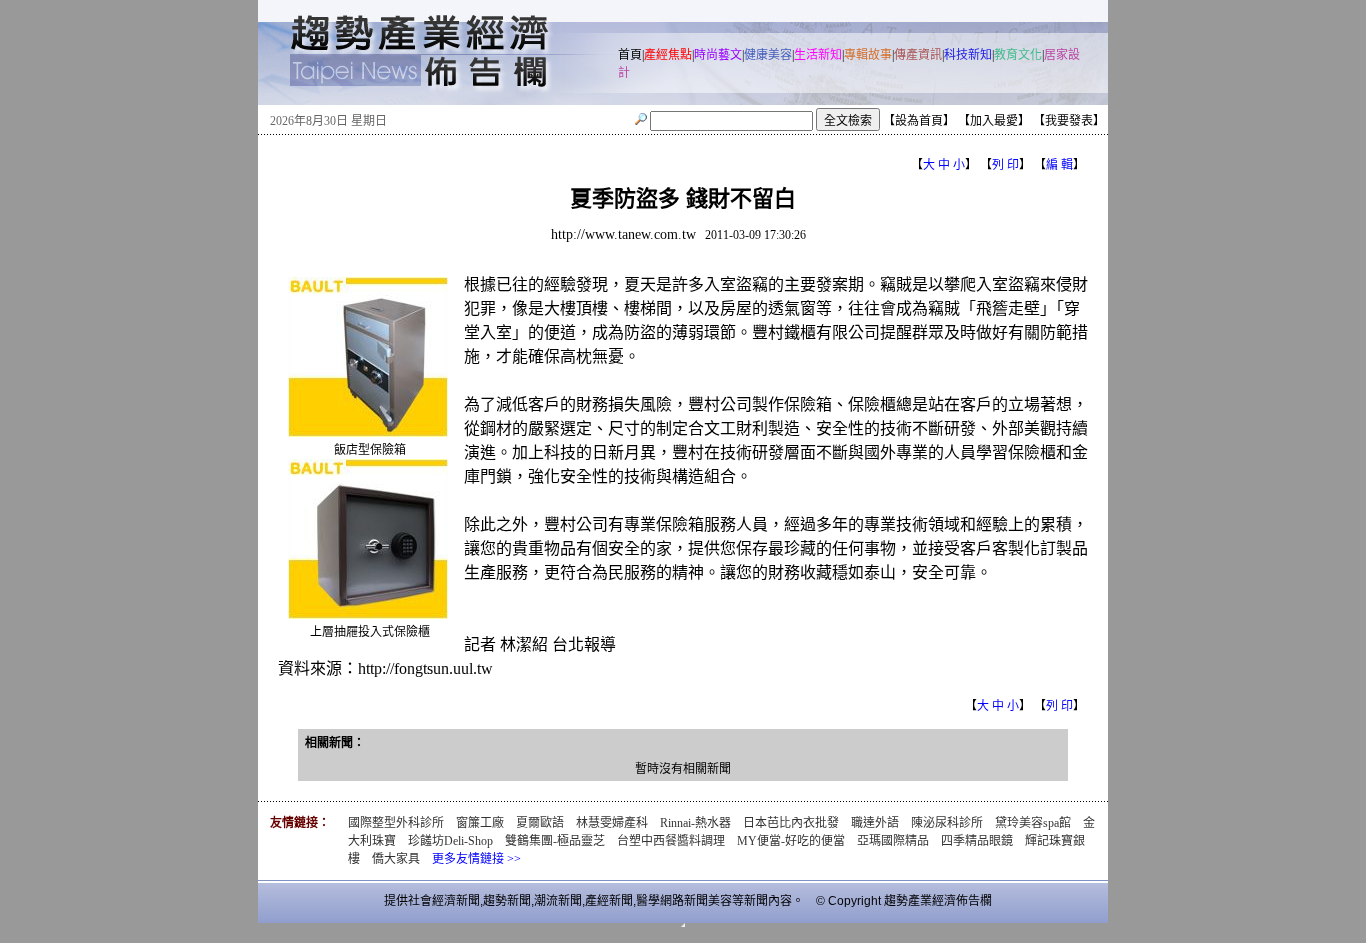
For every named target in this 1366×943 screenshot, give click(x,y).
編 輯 (1059, 165)
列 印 (1005, 165)
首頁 (630, 55)
